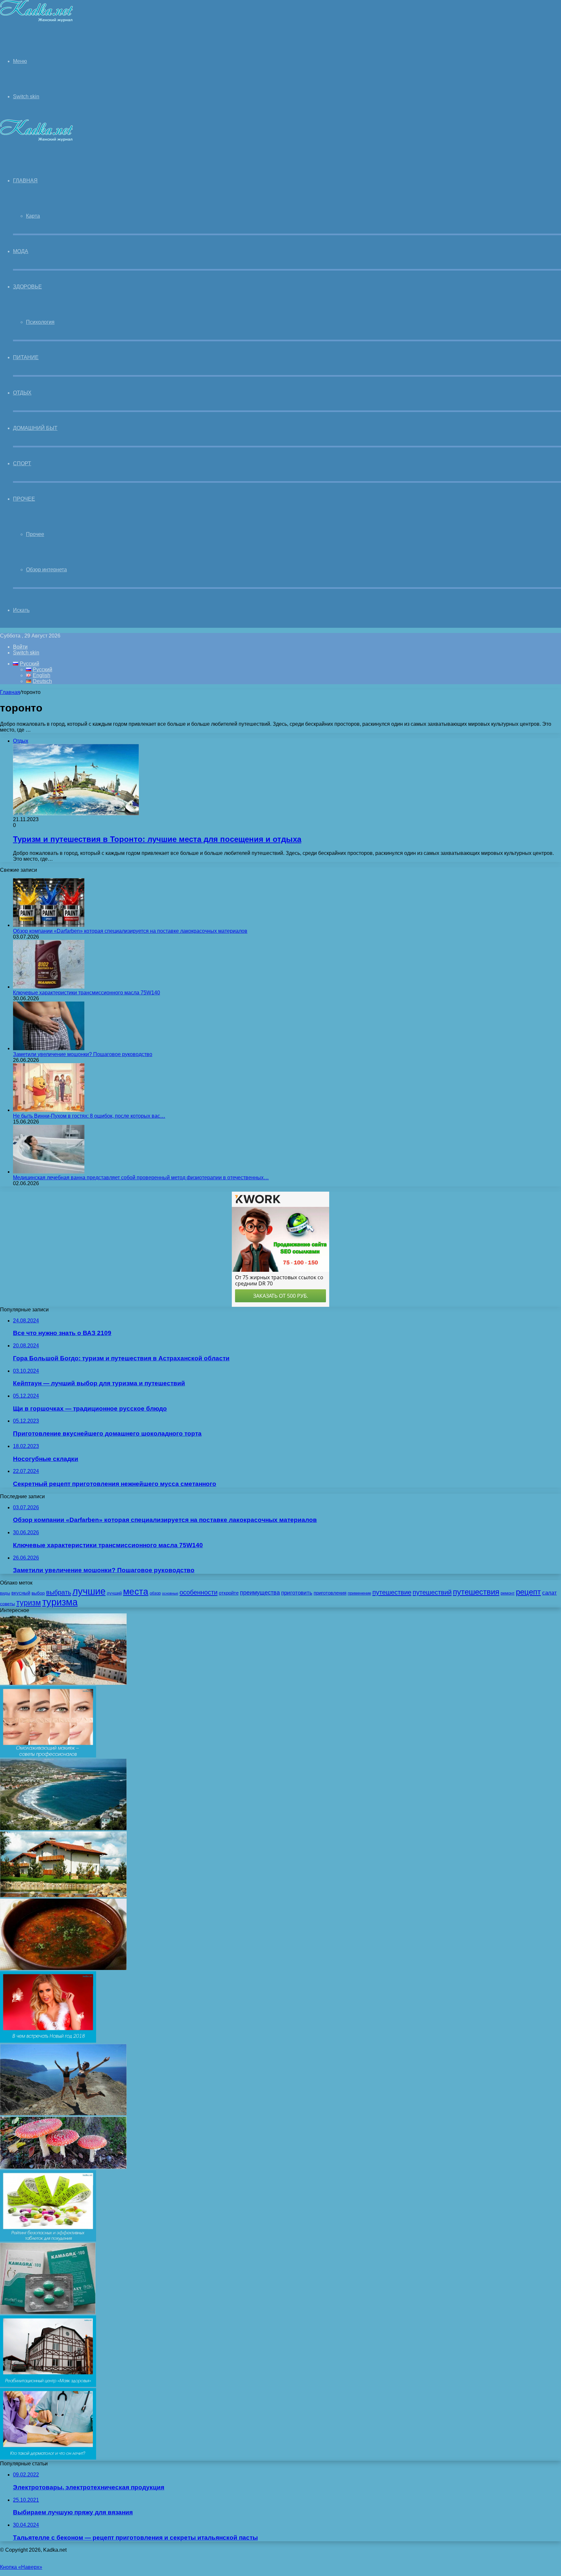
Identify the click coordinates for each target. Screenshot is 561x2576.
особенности (199, 1592)
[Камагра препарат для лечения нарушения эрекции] (48, 2312)
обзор (155, 1593)
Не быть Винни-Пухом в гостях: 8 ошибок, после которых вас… (89, 1116)
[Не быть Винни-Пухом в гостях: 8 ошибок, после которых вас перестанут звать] (49, 1110)
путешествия (476, 1592)
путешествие (392, 1592)
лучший (114, 1593)
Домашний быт (35, 428)
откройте (229, 1593)
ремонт (508, 1593)
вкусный (21, 1593)
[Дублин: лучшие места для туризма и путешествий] (63, 1683)
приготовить (297, 1593)
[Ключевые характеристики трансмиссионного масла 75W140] (49, 987)
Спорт (22, 463)
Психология (40, 322)
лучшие (89, 1591)
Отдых (22, 393)
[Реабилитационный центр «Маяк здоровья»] (48, 2385)
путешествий (432, 1592)
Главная (10, 692)
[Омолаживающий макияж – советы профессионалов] (48, 1756)
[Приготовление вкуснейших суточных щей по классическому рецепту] (63, 1968)
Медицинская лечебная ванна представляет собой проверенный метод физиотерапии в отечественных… (141, 1178)
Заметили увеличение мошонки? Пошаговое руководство (83, 1054)
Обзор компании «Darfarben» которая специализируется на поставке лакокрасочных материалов (130, 931)
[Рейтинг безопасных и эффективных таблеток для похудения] (48, 2240)
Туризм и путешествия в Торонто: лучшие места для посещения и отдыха (157, 839)
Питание (26, 357)
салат (549, 1593)
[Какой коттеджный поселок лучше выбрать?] (63, 1896)
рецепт (528, 1592)
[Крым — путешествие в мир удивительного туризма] (63, 2114)
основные (170, 1593)
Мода (21, 251)
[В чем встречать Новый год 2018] (48, 2041)
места (136, 1591)
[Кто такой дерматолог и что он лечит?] (48, 2458)
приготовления (330, 1593)
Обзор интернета (46, 570)
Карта (33, 216)
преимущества (260, 1593)
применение (359, 1593)
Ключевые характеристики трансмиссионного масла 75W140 (87, 993)
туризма (60, 1602)
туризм (29, 1603)
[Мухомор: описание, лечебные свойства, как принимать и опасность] (63, 2167)
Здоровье (27, 287)
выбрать (59, 1592)
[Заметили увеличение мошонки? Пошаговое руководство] (49, 1048)
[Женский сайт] (37, 21)
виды (5, 1593)
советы (7, 1604)
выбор (38, 1593)
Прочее (24, 499)
